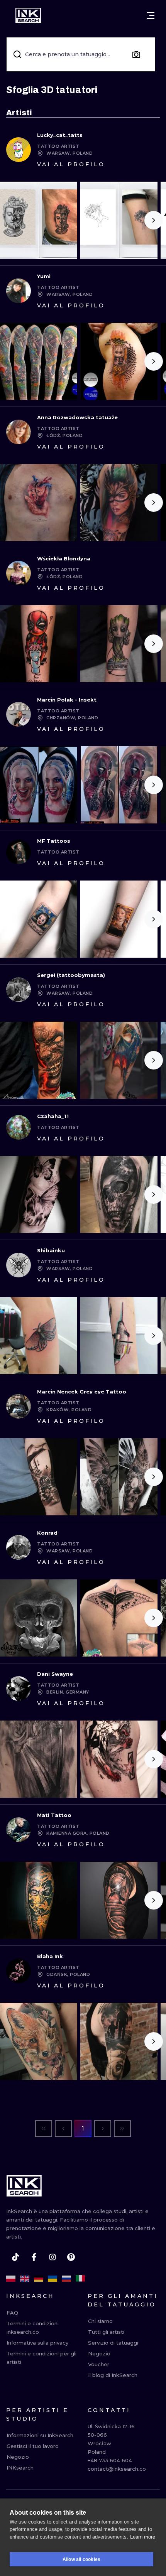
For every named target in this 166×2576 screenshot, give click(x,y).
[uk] (53, 2279)
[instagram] (53, 2257)
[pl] (11, 2279)
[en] (25, 2279)
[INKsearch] (28, 15)
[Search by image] (136, 54)
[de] (39, 2279)
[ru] (66, 2279)
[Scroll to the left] (12, 220)
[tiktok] (15, 2257)
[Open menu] (151, 15)
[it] (80, 2279)
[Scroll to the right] (154, 220)
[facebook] (34, 2257)
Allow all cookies (81, 2559)
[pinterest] (71, 2257)
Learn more (143, 2537)
